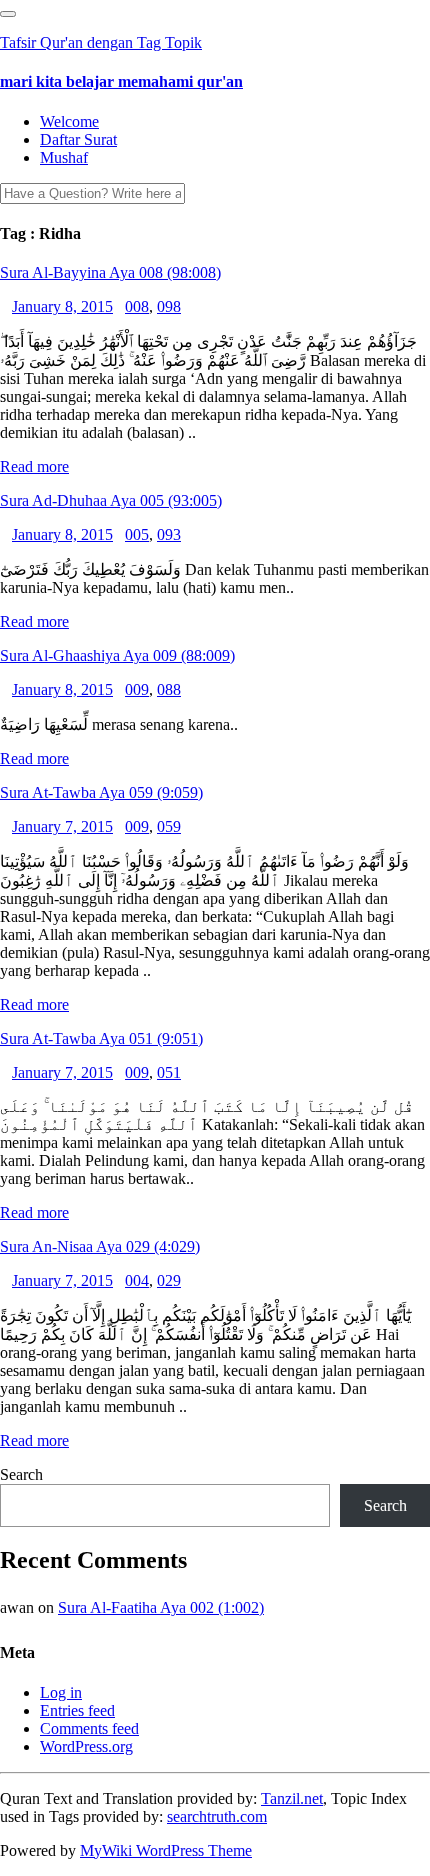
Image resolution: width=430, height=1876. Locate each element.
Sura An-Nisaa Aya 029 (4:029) (100, 1246)
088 (169, 689)
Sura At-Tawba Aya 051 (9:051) (101, 1038)
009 (137, 689)
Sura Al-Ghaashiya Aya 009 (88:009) (117, 655)
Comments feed (89, 1728)
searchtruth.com (217, 1816)
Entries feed (77, 1710)
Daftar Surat (78, 139)
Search (21, 1474)
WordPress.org (86, 1746)
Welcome (69, 121)
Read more (34, 466)
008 (137, 306)
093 (169, 534)
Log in (61, 1692)
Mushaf (64, 157)
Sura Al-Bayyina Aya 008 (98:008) (110, 272)
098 (169, 306)
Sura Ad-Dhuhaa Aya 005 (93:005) (111, 500)
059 (169, 826)
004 (137, 1280)
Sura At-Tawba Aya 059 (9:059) (101, 792)
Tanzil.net (292, 1798)
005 (137, 534)
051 (169, 1072)
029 (169, 1280)
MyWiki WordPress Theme (166, 1850)
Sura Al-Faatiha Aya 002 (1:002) (161, 1607)
